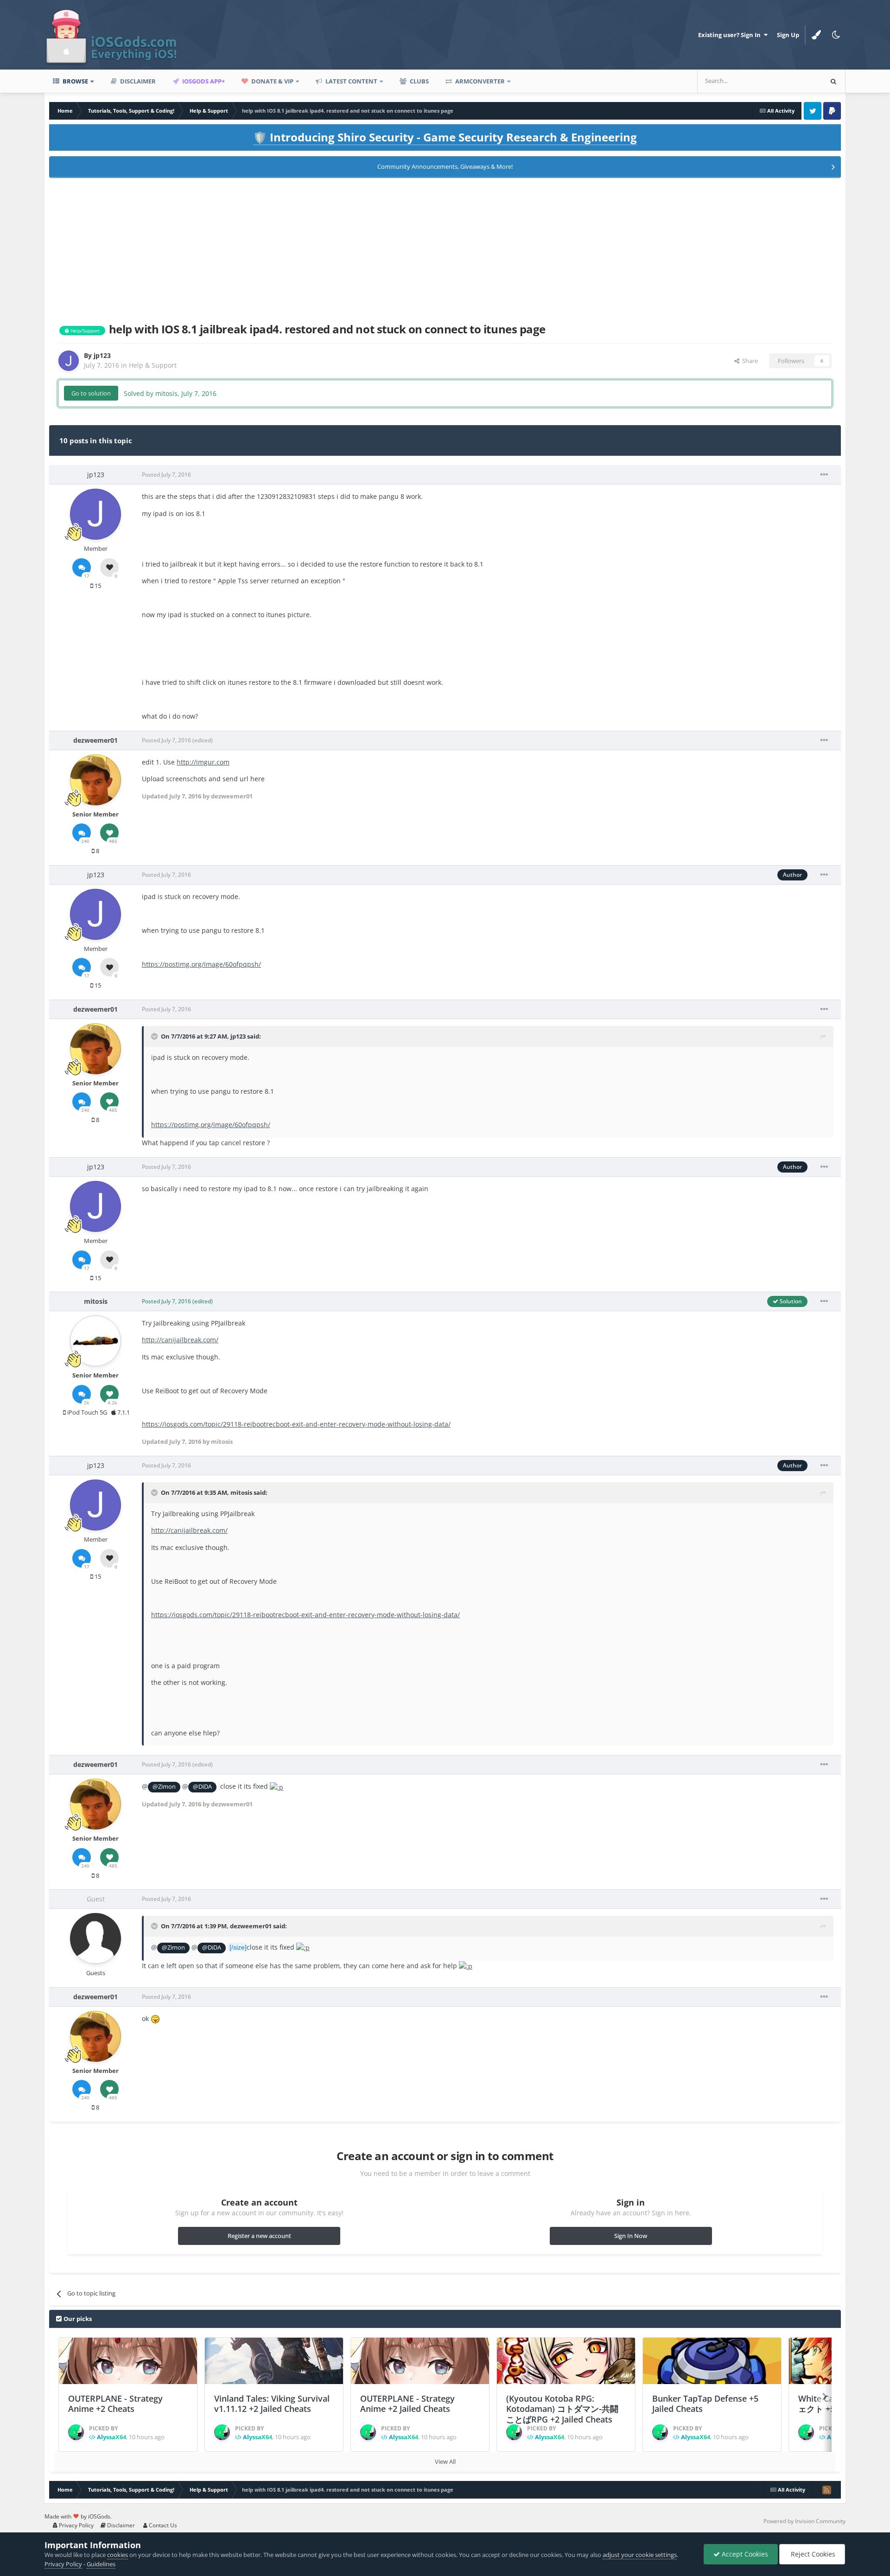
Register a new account (259, 2236)
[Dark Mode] (836, 35)
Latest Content (351, 81)
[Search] (833, 81)
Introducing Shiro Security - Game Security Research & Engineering (445, 137)
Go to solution (91, 393)
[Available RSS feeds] (826, 2490)
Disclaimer (137, 81)
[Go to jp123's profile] (69, 361)
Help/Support (84, 331)
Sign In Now (631, 2236)
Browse (75, 81)
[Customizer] (816, 35)
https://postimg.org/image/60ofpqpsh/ (201, 964)
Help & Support (153, 365)
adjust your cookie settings (640, 2555)
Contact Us (162, 2525)
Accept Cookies (744, 2554)
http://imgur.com (203, 762)
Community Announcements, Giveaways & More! (445, 166)
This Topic (796, 81)
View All (445, 2461)
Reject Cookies (812, 2554)
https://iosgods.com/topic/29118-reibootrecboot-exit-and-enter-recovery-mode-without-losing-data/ (296, 1424)
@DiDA (202, 1787)
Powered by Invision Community (804, 2521)
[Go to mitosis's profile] (95, 1341)
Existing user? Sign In (731, 35)
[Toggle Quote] (155, 1036)
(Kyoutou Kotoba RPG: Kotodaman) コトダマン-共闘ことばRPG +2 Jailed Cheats (562, 2409)
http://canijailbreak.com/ (180, 1340)
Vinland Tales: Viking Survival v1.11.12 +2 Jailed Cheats (272, 2404)
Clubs (419, 81)
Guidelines (101, 2564)
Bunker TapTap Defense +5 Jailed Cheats (705, 2404)
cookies (118, 2555)
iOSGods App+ (203, 81)
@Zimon (164, 1787)
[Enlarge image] (277, 1786)
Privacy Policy (76, 2525)
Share (749, 361)
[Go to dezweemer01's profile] (95, 780)
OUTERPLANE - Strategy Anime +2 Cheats (115, 2404)
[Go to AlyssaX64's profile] (76, 2432)
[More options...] (824, 475)
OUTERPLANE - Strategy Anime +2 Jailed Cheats (407, 2404)
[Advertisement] (445, 249)
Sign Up (788, 35)
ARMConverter (479, 81)
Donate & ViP (272, 81)
